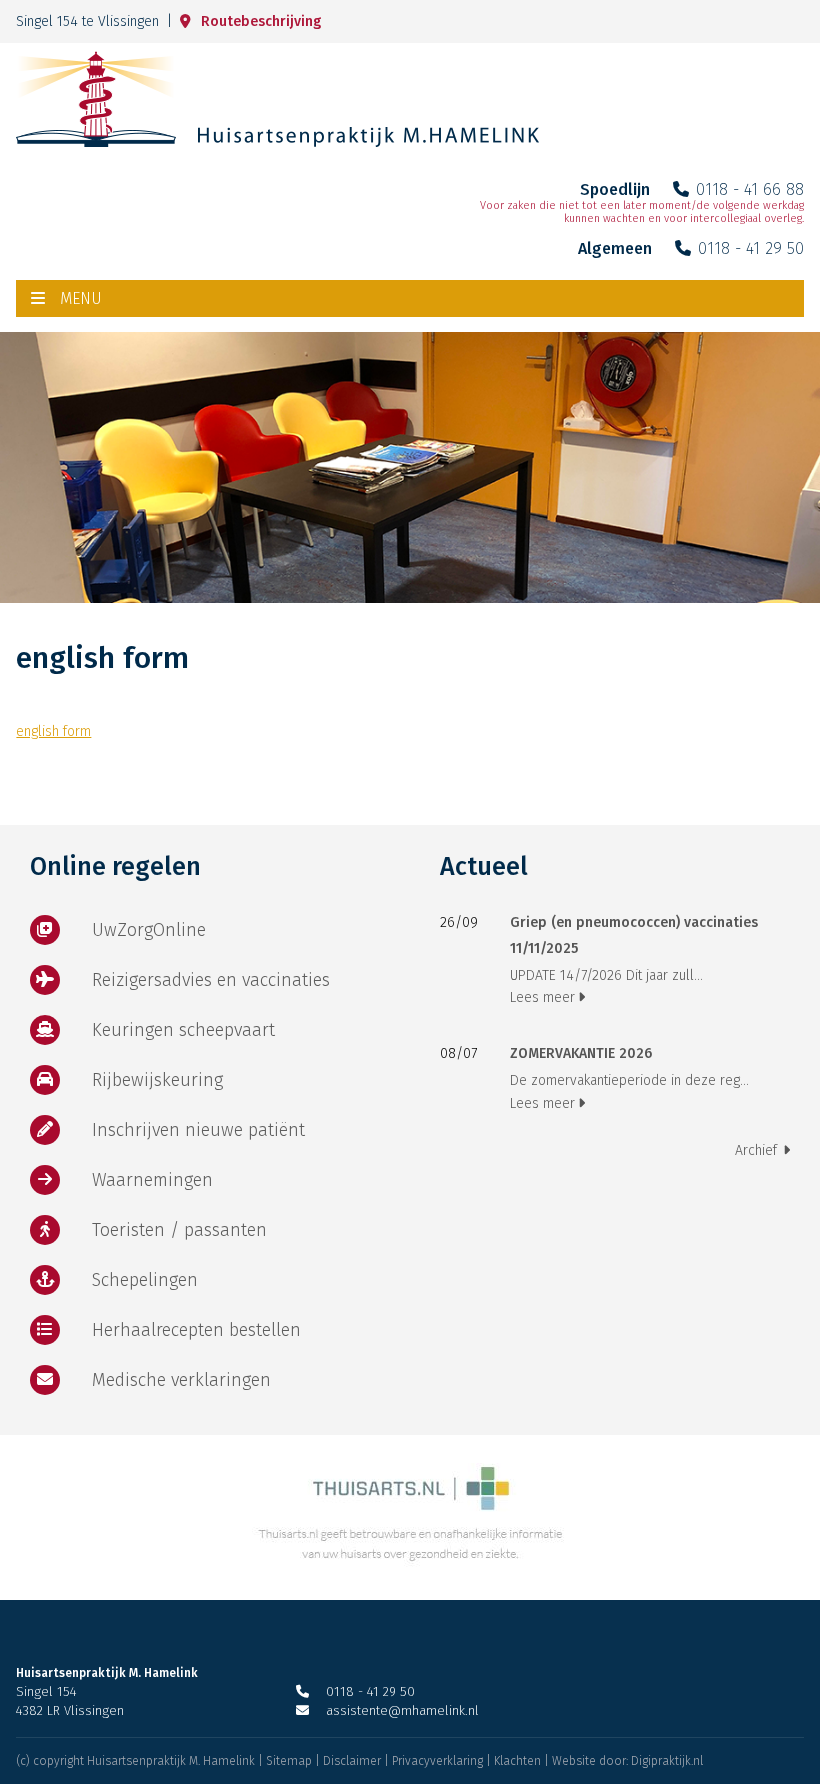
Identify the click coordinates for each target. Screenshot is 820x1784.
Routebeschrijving (261, 21)
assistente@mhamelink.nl (402, 1710)
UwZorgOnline (149, 930)
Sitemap (289, 1761)
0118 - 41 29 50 (751, 248)
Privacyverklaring (437, 1761)
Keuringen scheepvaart (183, 1030)
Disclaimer (352, 1761)
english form (53, 731)
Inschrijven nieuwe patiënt (198, 1130)
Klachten (517, 1761)
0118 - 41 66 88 (750, 189)
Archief (756, 1150)
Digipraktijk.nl (667, 1761)
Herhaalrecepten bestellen (196, 1330)
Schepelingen (145, 1280)
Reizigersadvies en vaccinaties (211, 980)
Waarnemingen (152, 1180)
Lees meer (542, 997)
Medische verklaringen (181, 1380)
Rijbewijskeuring (157, 1080)
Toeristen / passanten (179, 1230)
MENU (81, 298)
